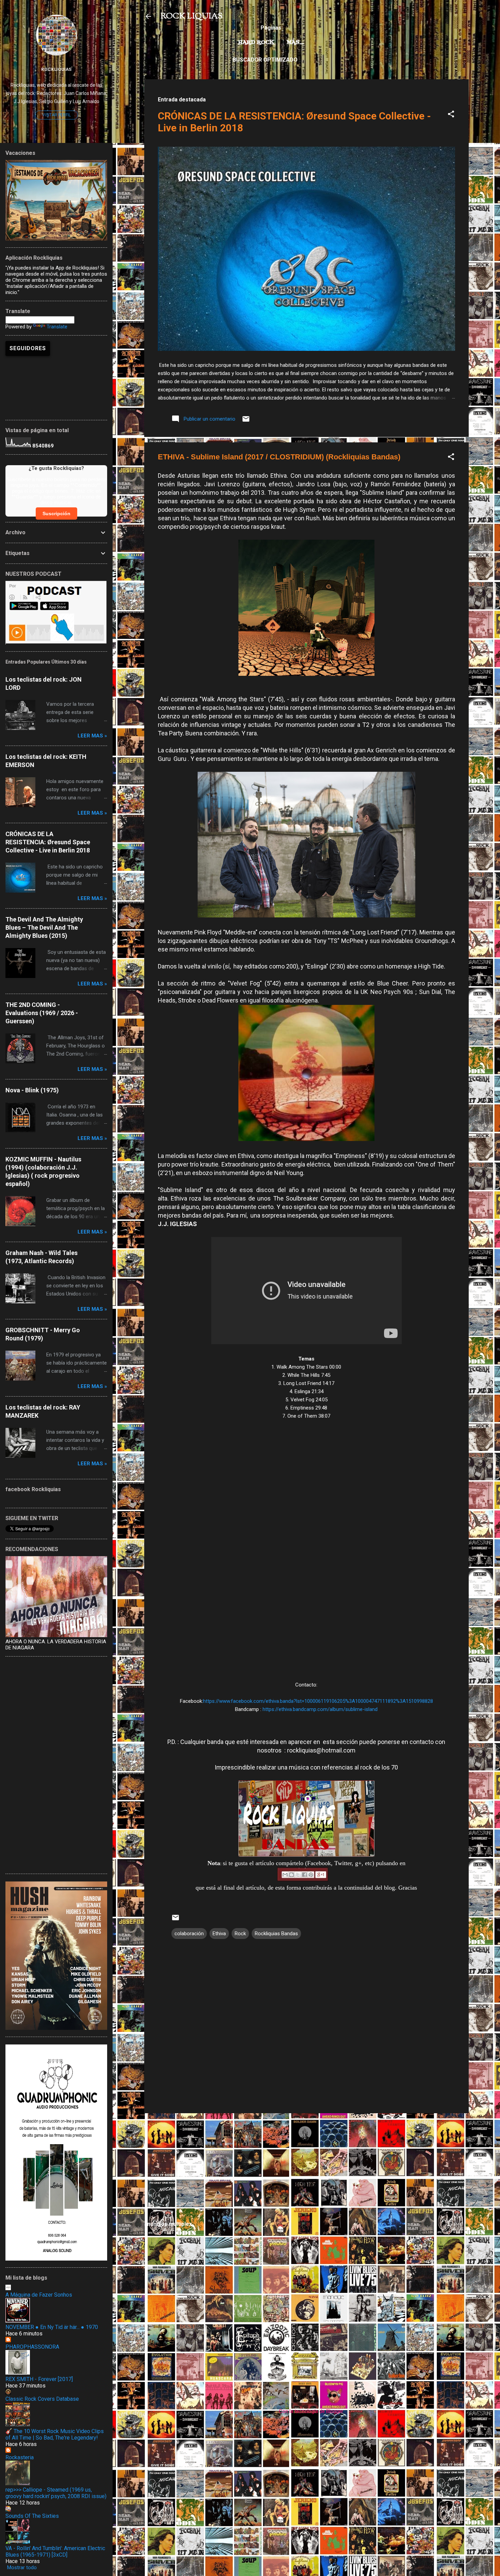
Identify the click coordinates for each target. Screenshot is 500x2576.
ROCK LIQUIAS (191, 16)
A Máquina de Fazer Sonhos (39, 2295)
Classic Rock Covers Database (42, 2399)
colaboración (189, 1934)
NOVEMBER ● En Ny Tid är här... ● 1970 (52, 2327)
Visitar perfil (56, 115)
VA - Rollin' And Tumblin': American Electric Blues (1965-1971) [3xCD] (55, 2551)
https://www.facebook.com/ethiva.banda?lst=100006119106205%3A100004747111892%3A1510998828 (318, 1701)
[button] (451, 115)
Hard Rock (256, 43)
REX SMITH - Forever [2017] (39, 2379)
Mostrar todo (22, 2567)
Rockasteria (20, 2457)
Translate (57, 327)
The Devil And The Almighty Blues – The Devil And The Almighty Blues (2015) (44, 927)
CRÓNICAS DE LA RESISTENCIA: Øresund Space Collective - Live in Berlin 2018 (48, 842)
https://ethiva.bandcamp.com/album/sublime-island (320, 1709)
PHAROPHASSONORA (32, 2347)
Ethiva (219, 1934)
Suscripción (56, 513)
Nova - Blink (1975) (32, 1090)
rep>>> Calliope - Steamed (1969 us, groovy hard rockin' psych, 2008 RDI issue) (56, 2493)
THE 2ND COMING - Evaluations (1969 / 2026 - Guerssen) (42, 1013)
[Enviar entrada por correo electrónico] (246, 421)
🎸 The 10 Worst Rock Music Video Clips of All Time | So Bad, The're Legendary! (55, 2434)
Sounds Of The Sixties (32, 2516)
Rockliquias (56, 69)
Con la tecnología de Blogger (310, 2411)
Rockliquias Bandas (276, 1934)
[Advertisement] (306, 2166)
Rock (240, 1934)
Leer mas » (92, 736)
